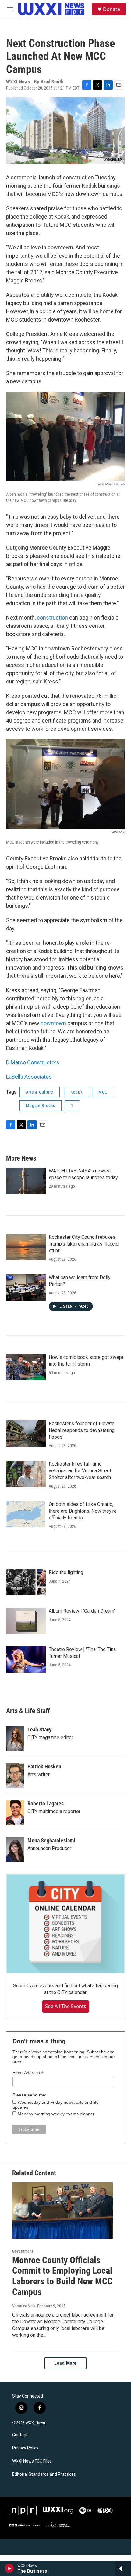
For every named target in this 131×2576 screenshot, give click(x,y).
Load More (65, 2363)
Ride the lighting (66, 1572)
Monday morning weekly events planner (56, 2114)
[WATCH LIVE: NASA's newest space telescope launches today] (26, 1181)
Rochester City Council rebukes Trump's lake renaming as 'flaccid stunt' (84, 1244)
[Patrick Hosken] (15, 1776)
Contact (20, 2435)
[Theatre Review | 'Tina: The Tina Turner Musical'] (26, 1659)
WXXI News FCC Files (32, 2461)
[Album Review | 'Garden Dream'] (26, 1621)
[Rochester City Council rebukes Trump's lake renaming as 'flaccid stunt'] (26, 1247)
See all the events (66, 2006)
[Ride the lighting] (26, 1582)
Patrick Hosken (44, 1766)
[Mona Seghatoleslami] (15, 1849)
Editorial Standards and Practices (44, 2474)
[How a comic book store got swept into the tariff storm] (26, 1367)
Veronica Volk (24, 2306)
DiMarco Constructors (33, 1062)
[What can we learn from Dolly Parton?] (26, 1287)
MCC (103, 1092)
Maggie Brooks (41, 1106)
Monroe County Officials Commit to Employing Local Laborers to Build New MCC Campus (62, 2276)
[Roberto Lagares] (15, 1812)
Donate (112, 9)
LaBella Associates (29, 1077)
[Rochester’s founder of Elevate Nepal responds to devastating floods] (26, 1433)
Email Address (28, 2073)
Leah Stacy (39, 1730)
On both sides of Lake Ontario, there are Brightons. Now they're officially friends (83, 1511)
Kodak (76, 1092)
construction (52, 618)
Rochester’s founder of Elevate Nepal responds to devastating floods (82, 1430)
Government (23, 2251)
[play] (9, 2568)
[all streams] (123, 2568)
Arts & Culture (40, 1092)
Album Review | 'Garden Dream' (82, 1611)
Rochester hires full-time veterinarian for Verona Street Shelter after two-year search (80, 1471)
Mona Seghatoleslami (51, 1840)
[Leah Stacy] (15, 1739)
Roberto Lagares (46, 1803)
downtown (53, 1023)
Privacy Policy (25, 2448)
